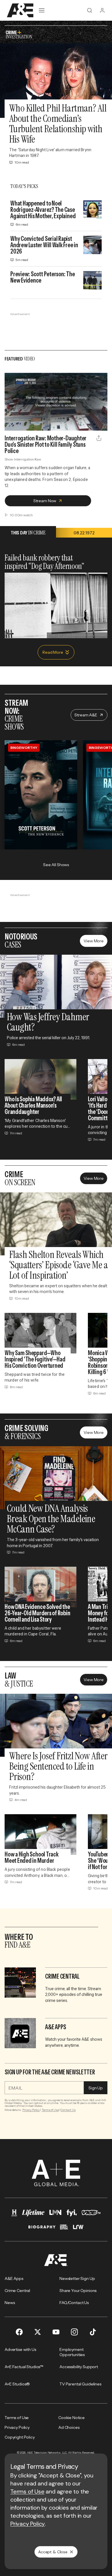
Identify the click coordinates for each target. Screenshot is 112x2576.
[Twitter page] (38, 2332)
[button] (11, 423)
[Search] (90, 10)
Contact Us (68, 2110)
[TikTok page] (93, 2332)
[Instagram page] (74, 2332)
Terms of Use (50, 2110)
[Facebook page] (19, 2332)
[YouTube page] (56, 2332)
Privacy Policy (31, 2110)
